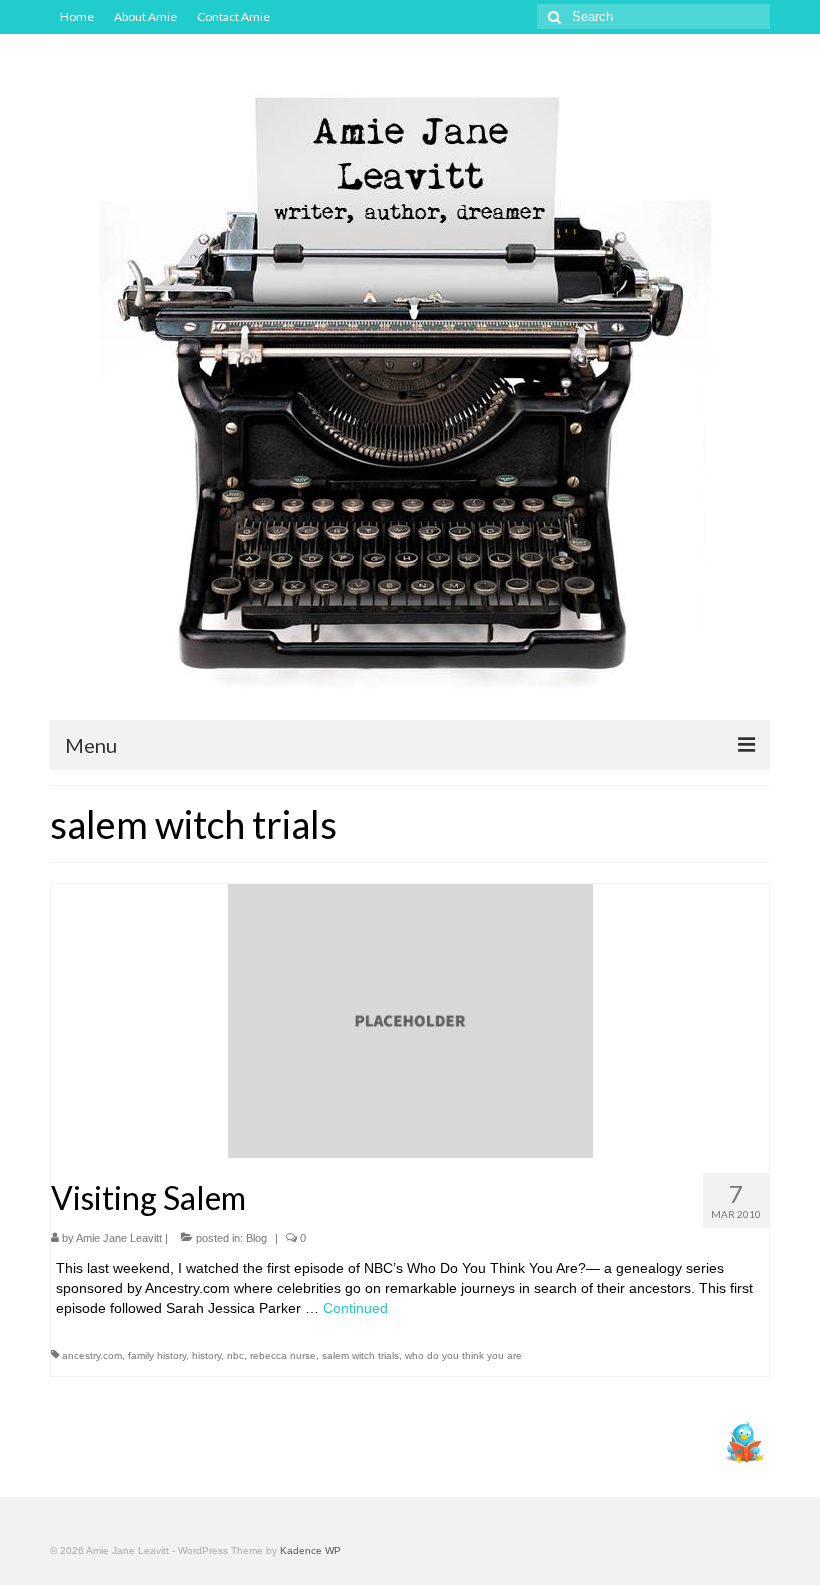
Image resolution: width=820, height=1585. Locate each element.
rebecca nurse (283, 1355)
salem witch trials (360, 1355)
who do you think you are (463, 1355)
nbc (235, 1355)
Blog (256, 1238)
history (206, 1355)
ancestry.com (92, 1355)
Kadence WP (310, 1550)
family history (157, 1355)
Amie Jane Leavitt (119, 1238)
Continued (355, 1308)
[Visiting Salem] (410, 1020)
